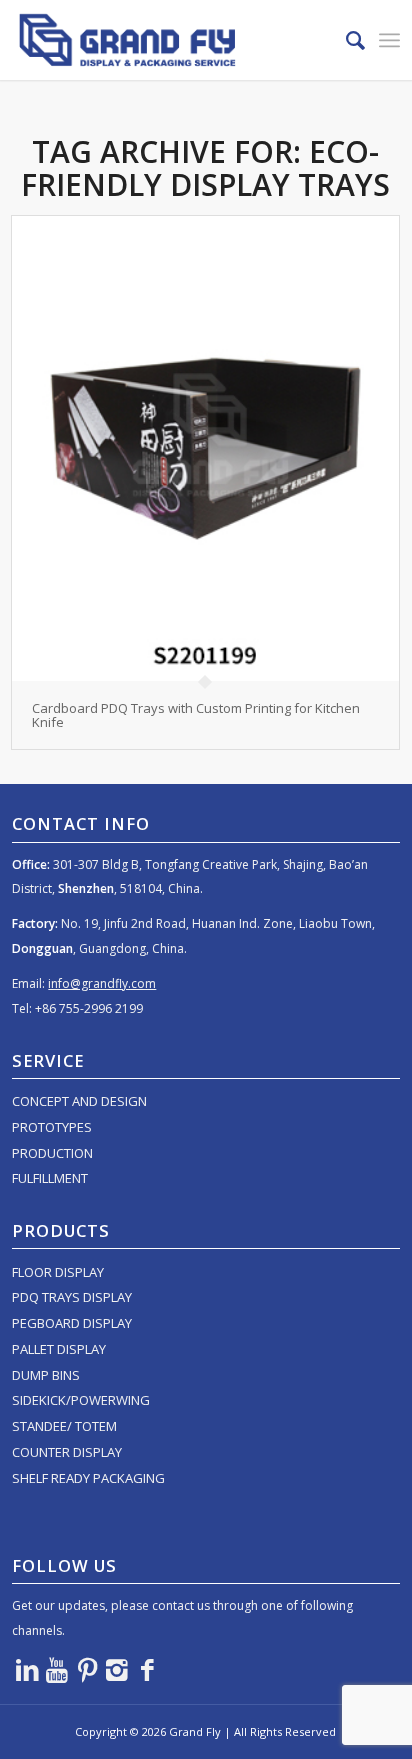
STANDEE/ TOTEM (64, 1426)
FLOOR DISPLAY (58, 1272)
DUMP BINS (46, 1375)
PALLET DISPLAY (59, 1349)
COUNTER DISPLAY (67, 1452)
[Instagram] (117, 1669)
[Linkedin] (27, 1669)
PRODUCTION (52, 1153)
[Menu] (389, 40)
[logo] (167, 40)
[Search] (345, 40)
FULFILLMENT (50, 1178)
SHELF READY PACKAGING (88, 1478)
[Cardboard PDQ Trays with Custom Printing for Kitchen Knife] (205, 448)
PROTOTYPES (52, 1127)
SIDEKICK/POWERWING (81, 1400)
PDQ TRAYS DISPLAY (72, 1297)
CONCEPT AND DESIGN (79, 1101)
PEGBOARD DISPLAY (72, 1323)
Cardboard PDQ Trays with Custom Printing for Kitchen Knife (196, 715)
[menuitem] (345, 40)
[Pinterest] (87, 1669)
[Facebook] (147, 1669)
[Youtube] (57, 1669)
